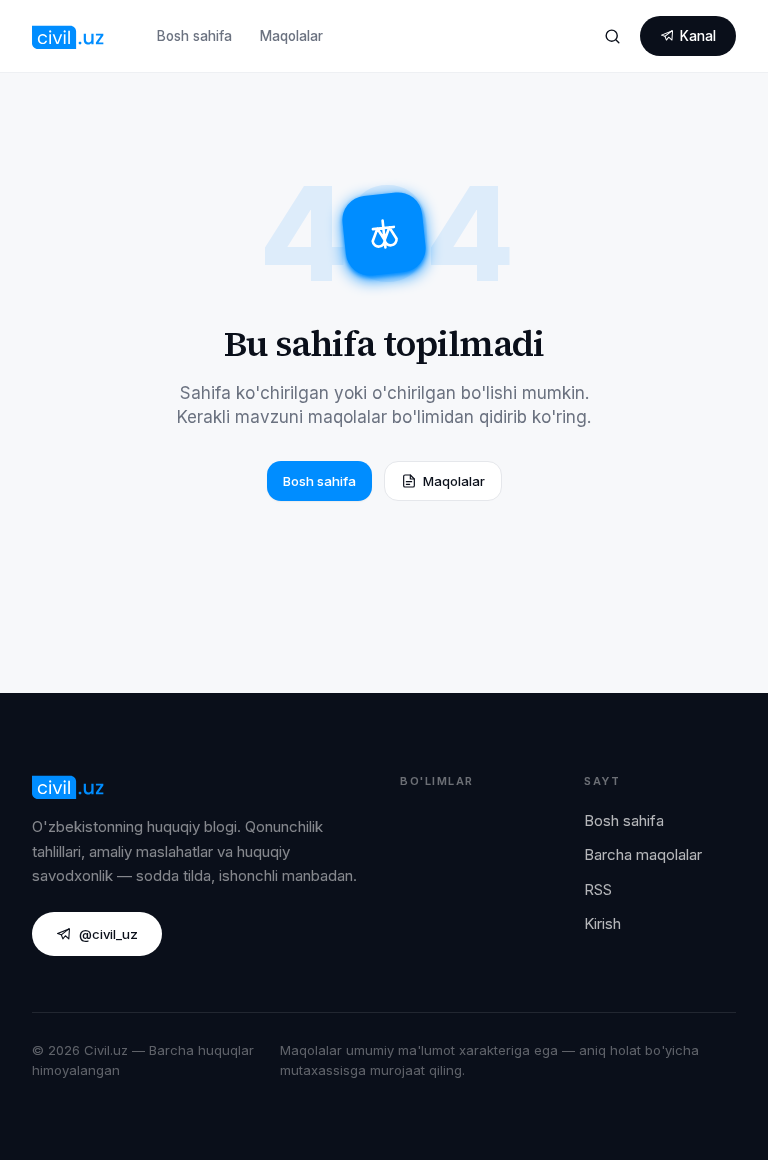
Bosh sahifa (194, 36)
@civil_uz (108, 934)
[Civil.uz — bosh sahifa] (68, 36)
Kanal (698, 36)
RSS (598, 889)
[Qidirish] (612, 36)
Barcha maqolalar (643, 854)
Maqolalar (291, 36)
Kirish (602, 923)
